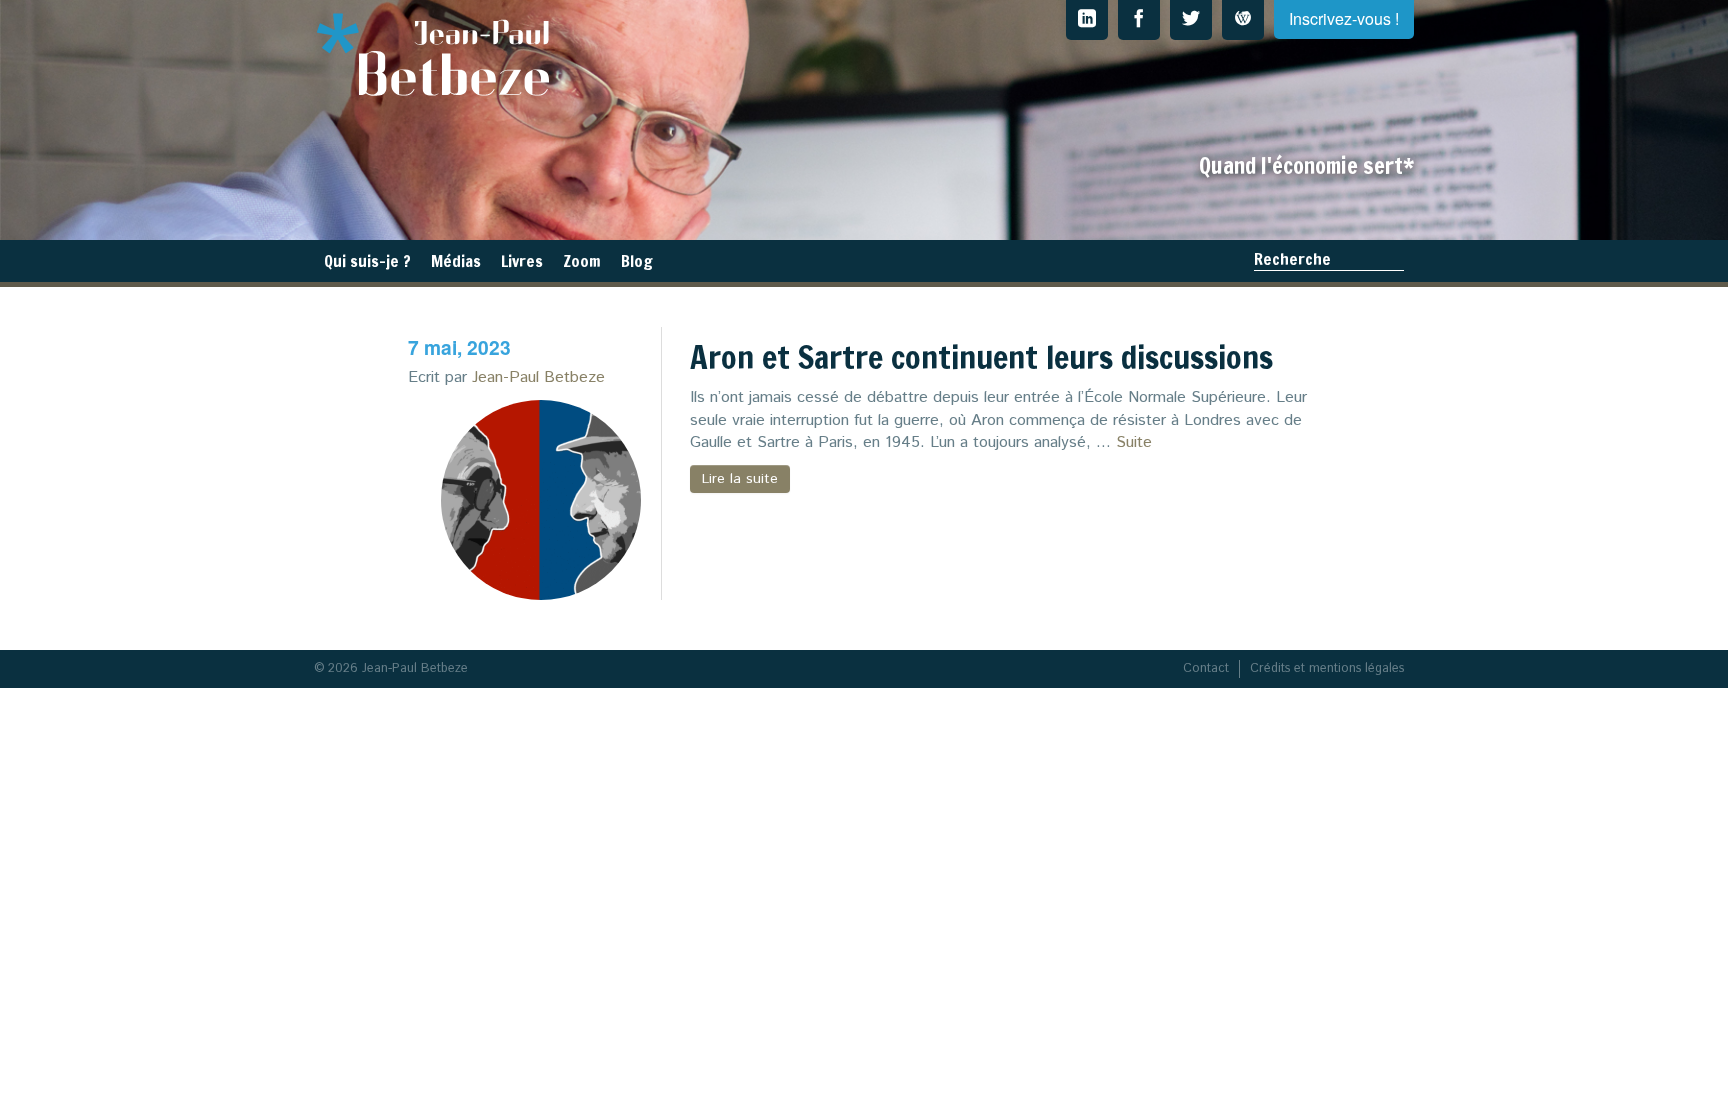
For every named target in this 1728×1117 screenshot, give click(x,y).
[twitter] (1191, 20)
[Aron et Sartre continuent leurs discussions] (541, 500)
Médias (456, 261)
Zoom (582, 261)
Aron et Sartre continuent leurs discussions (981, 357)
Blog (637, 261)
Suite (1134, 442)
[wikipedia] (1243, 20)
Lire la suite (740, 479)
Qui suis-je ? (367, 261)
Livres (522, 261)
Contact (1206, 668)
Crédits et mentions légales (1327, 668)
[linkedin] (1087, 20)
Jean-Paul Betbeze (538, 377)
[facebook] (1139, 20)
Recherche (1292, 259)
